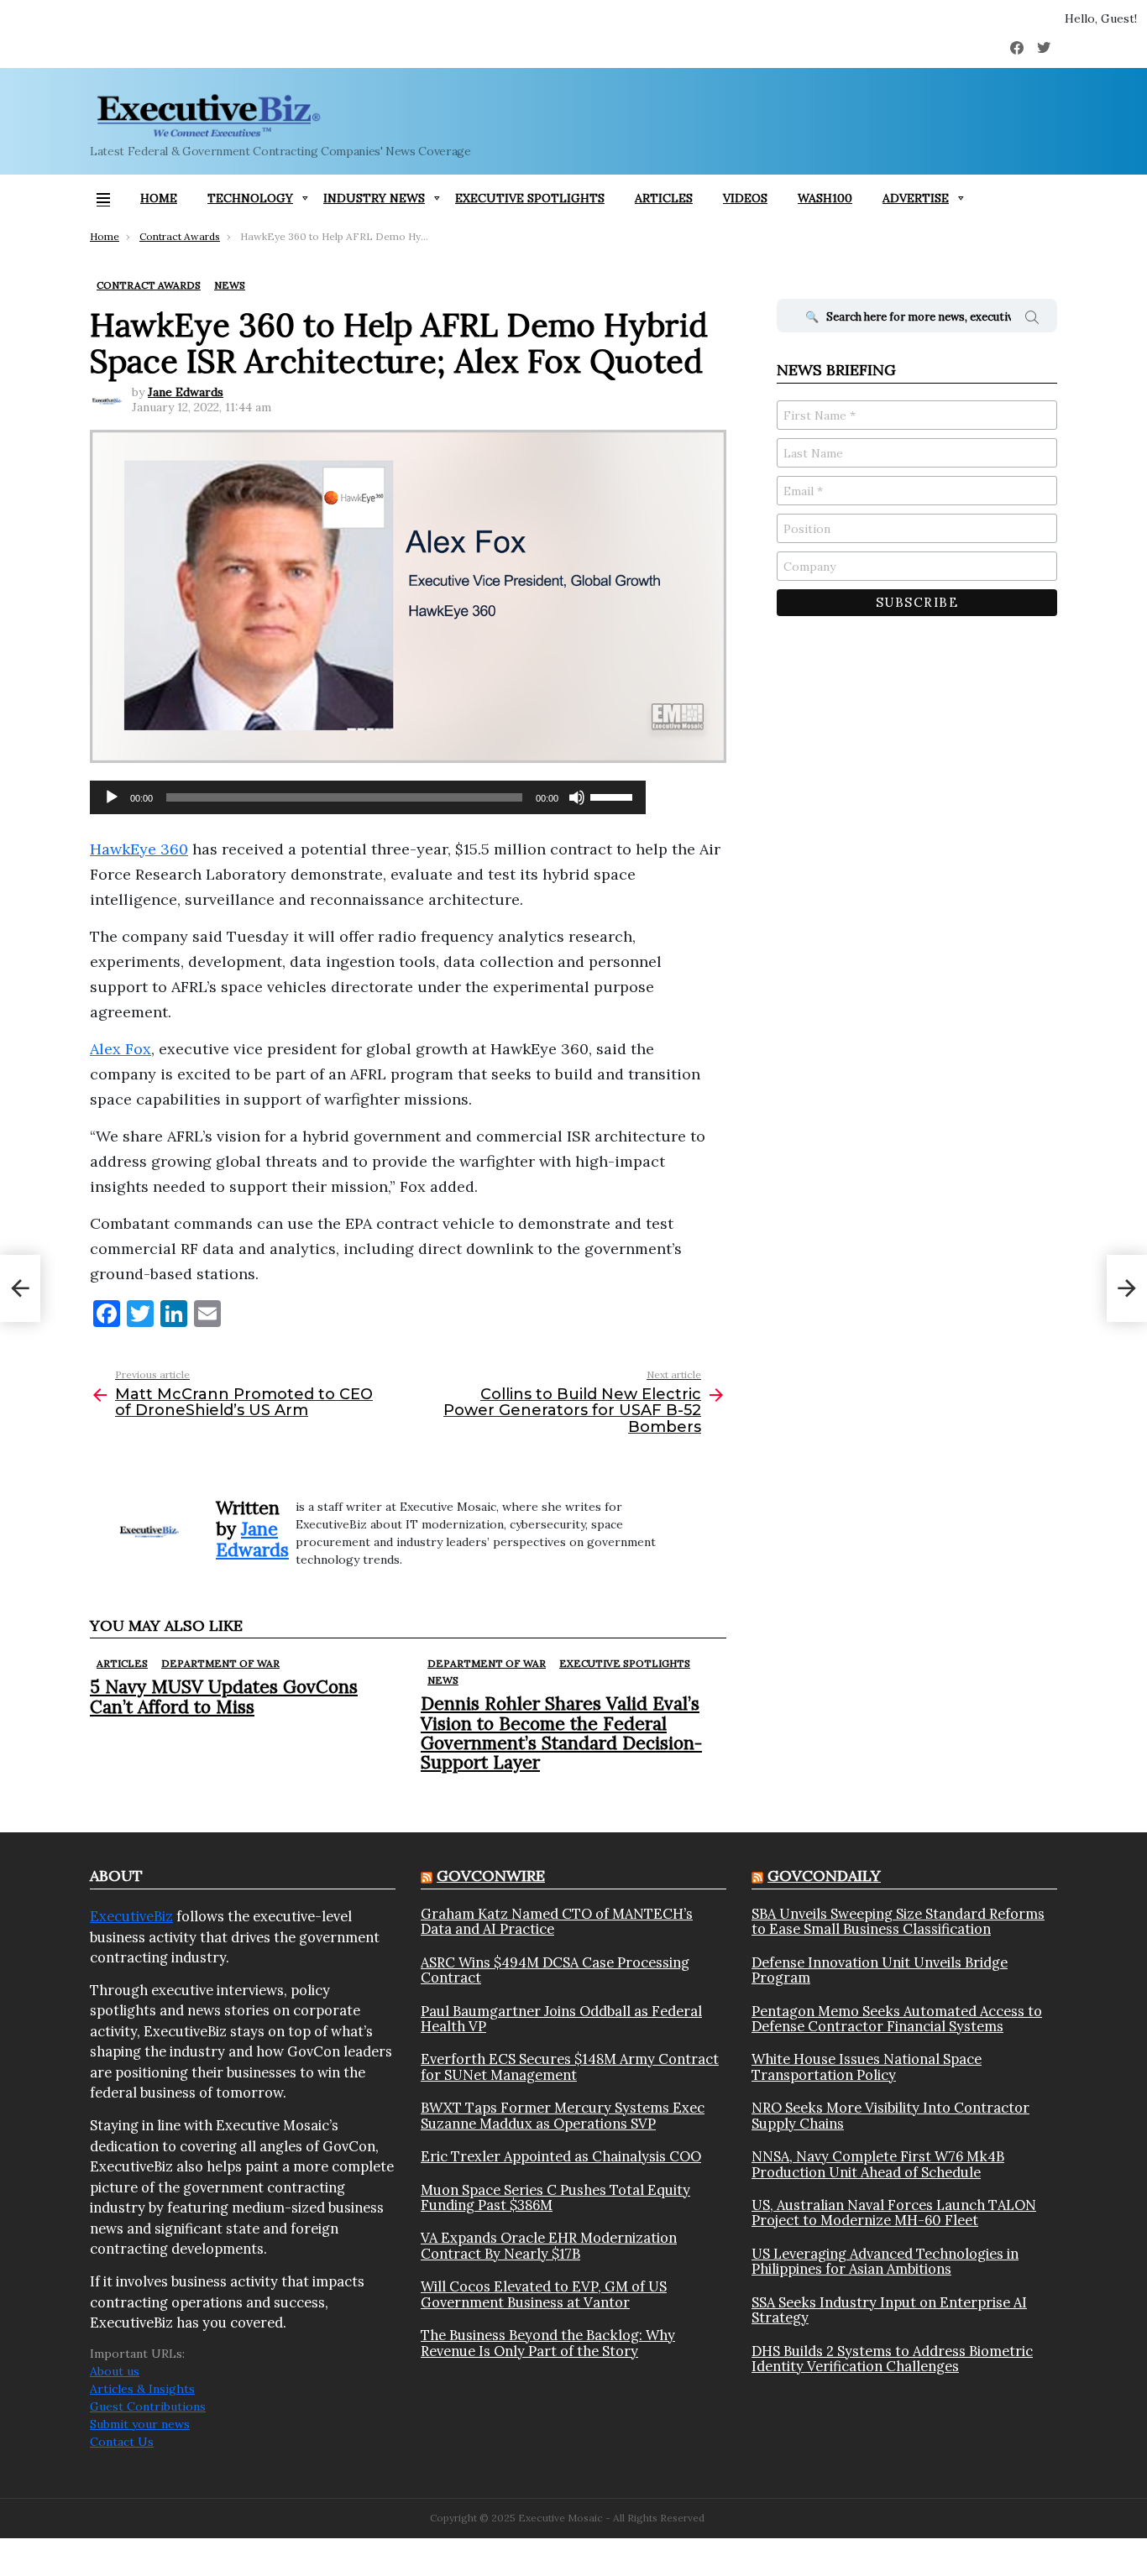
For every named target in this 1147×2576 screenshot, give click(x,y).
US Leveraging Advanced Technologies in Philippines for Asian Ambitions (885, 2262)
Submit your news (140, 2424)
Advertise (916, 198)
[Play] (112, 797)
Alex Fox (120, 1049)
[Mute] (577, 797)
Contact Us (122, 2442)
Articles (664, 198)
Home (159, 198)
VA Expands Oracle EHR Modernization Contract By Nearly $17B (549, 2246)
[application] (368, 797)
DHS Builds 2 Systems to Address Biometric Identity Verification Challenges (892, 2359)
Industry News (374, 198)
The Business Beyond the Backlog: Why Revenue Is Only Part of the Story (548, 2343)
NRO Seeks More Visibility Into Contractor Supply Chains (890, 2116)
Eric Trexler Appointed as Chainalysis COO (561, 2156)
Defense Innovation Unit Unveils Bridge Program (880, 1970)
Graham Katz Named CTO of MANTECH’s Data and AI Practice (557, 1922)
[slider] (614, 796)
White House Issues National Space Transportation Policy (867, 2067)
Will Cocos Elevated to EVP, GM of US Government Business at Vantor (544, 2294)
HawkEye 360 (139, 849)
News (443, 1680)
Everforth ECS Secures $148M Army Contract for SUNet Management (570, 2067)
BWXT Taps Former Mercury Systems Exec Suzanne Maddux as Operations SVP (563, 2116)
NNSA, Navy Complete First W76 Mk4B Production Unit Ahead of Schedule (878, 2164)
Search (1032, 320)
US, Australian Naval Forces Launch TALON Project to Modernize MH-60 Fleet (894, 2213)
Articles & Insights (142, 2389)
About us (115, 2371)
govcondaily (824, 1876)
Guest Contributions (148, 2406)
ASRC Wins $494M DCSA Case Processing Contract (555, 1970)
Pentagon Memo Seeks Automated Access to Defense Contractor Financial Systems (897, 2019)
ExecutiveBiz (131, 1916)
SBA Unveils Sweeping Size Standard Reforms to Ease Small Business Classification (898, 1922)
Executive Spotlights (530, 198)
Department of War (220, 1663)
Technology (250, 198)
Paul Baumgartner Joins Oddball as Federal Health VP (561, 2019)
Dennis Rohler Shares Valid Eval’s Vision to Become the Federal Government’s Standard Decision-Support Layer (561, 1733)
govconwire (491, 1876)
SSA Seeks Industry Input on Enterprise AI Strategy (889, 2310)
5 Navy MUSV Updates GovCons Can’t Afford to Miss (224, 1696)
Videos (745, 198)
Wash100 (825, 198)
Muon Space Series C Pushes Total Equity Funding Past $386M (555, 2198)
